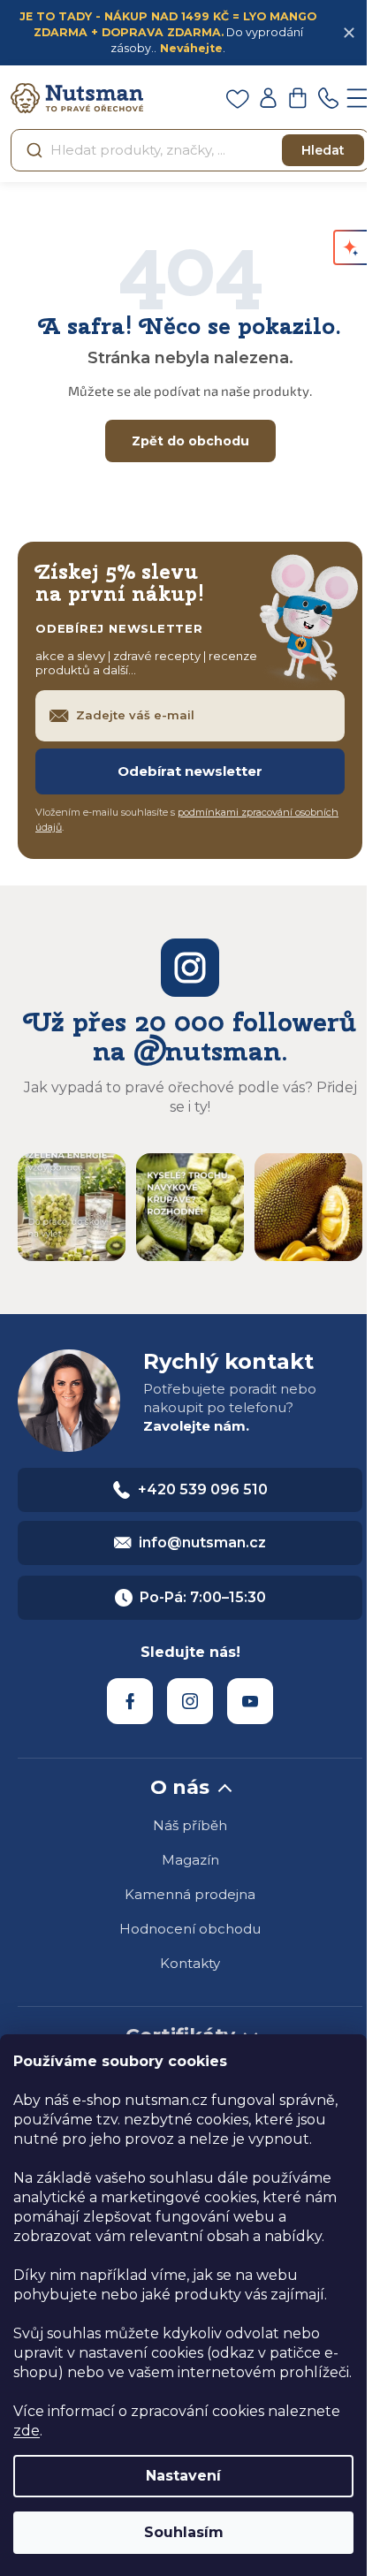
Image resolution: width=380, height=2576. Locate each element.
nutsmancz (190, 1701)
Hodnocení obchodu (190, 1929)
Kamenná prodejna (190, 1894)
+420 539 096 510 (203, 1489)
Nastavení (183, 2476)
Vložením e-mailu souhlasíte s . (187, 820)
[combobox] (190, 150)
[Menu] (358, 98)
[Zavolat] (328, 98)
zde (27, 2431)
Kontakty (190, 1963)
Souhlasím (184, 2532)
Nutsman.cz (130, 1701)
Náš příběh (190, 1825)
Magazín (190, 1860)
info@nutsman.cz (202, 1543)
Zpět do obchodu (190, 441)
